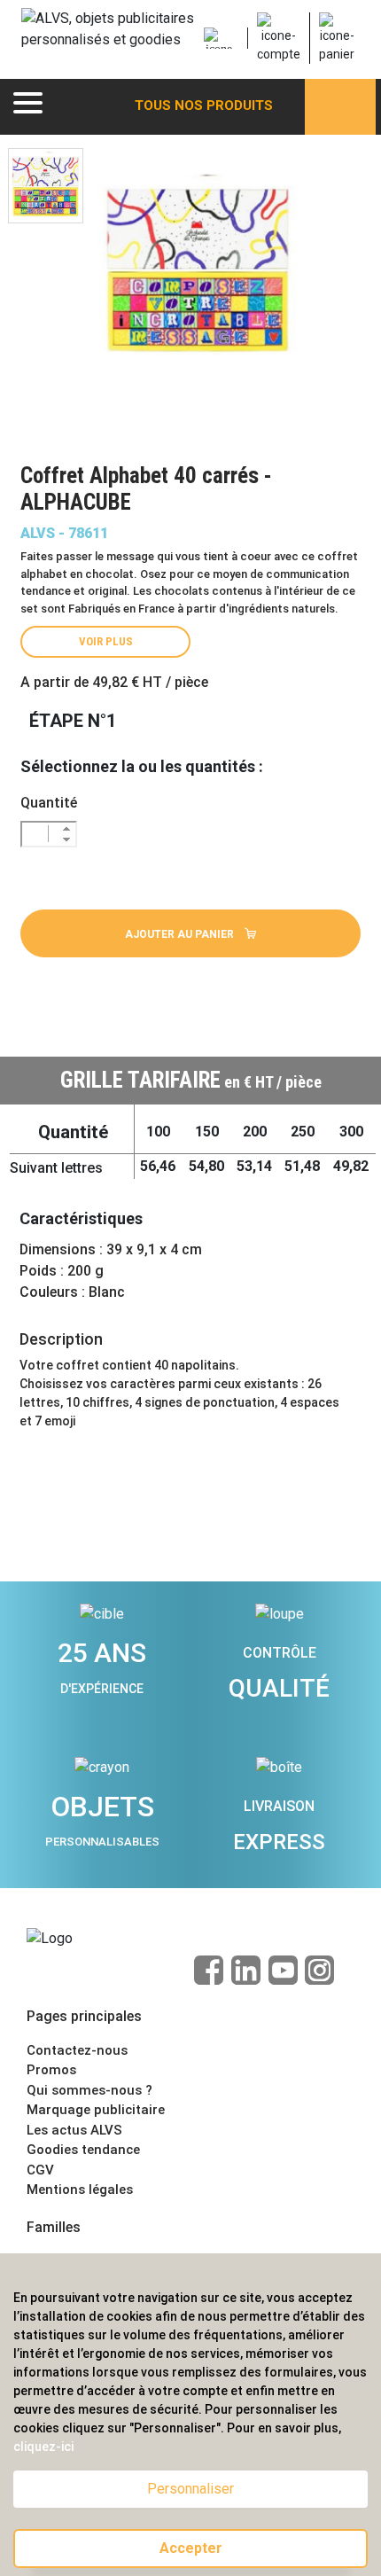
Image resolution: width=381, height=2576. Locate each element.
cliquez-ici (43, 2447)
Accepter (191, 2548)
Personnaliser (190, 2489)
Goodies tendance (83, 2150)
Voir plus (106, 641)
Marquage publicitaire (96, 2110)
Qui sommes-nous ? (89, 2090)
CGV (40, 2170)
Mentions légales (80, 2190)
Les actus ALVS (74, 2130)
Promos (51, 2070)
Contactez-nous (77, 2050)
